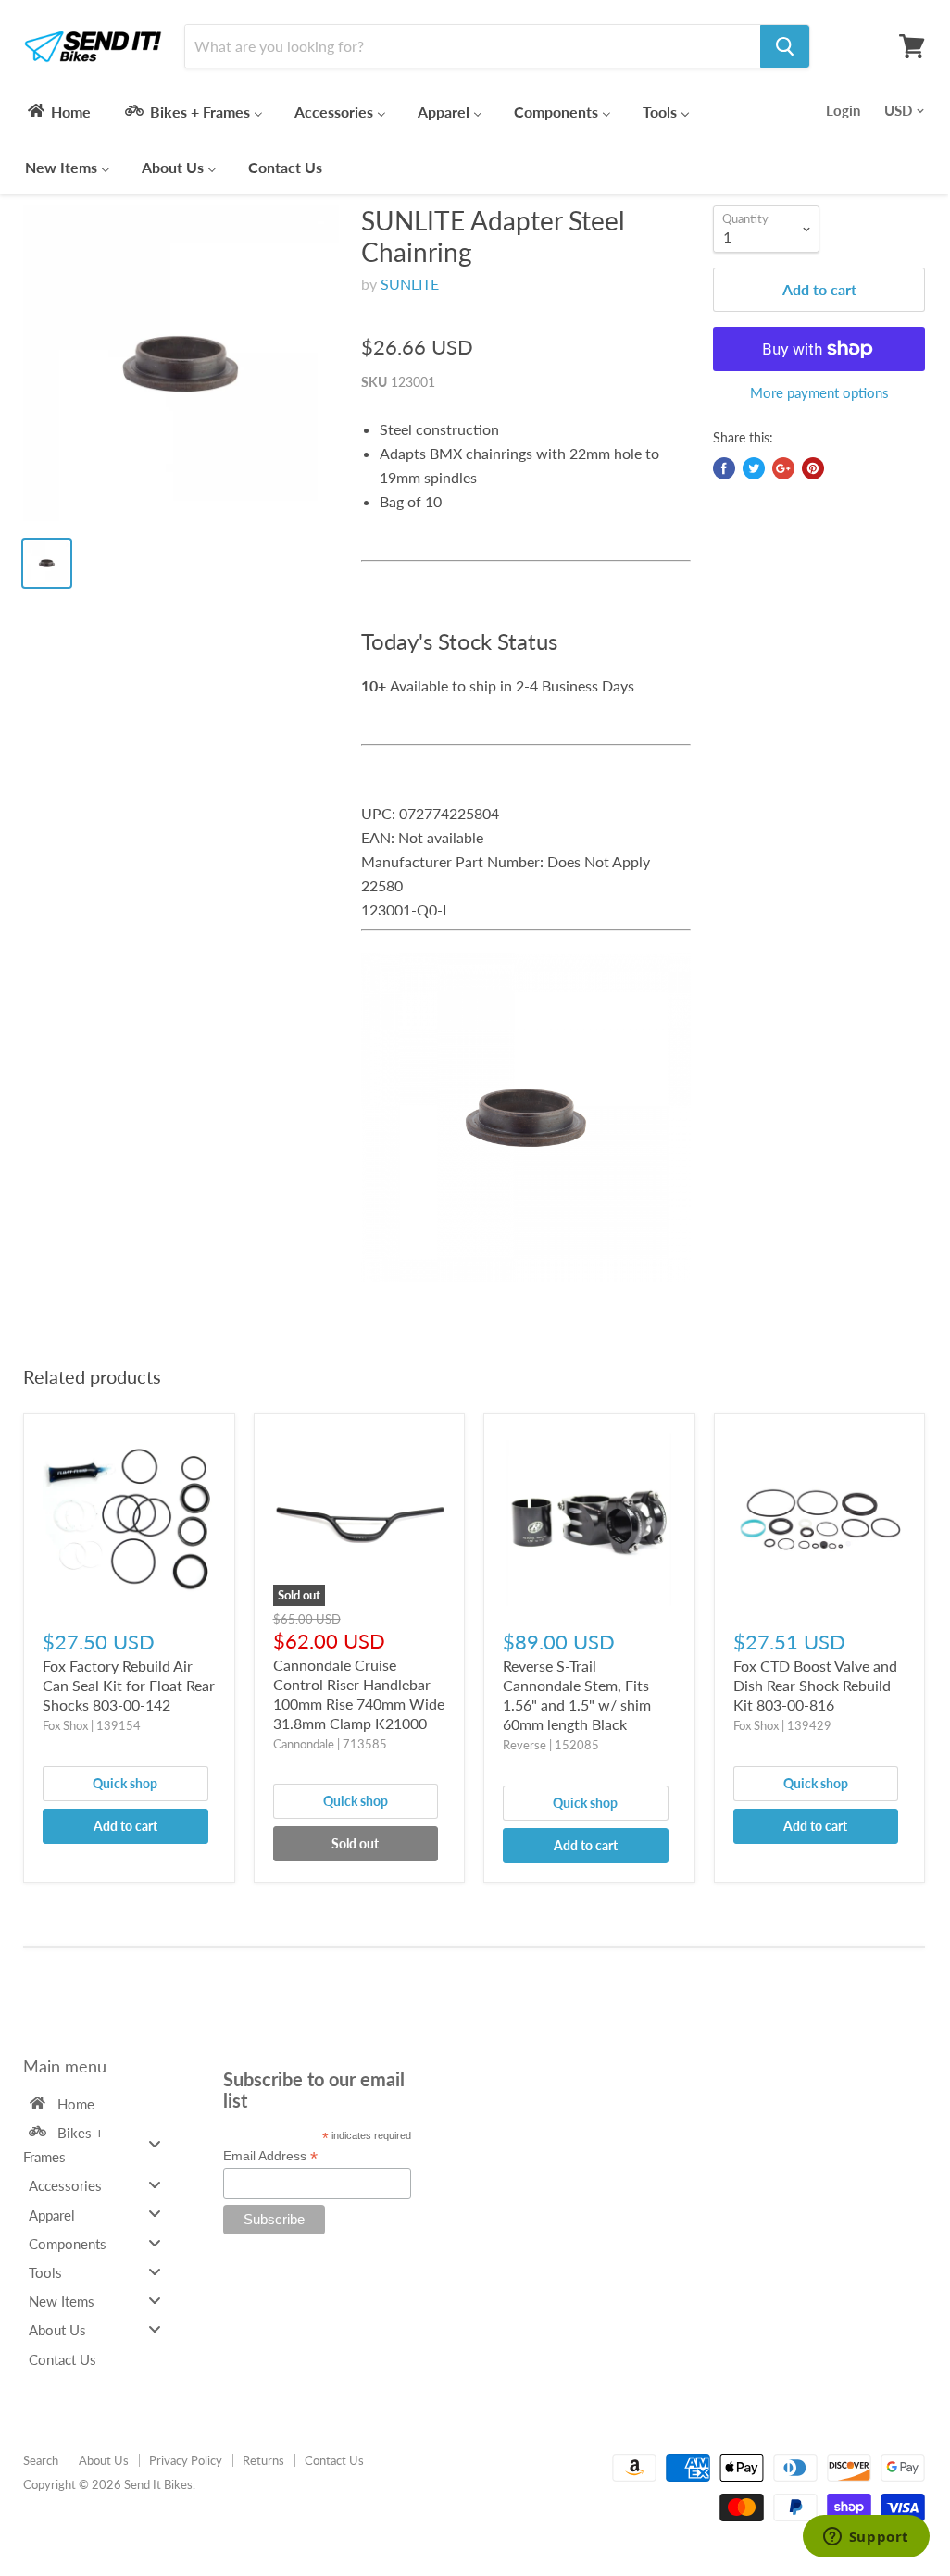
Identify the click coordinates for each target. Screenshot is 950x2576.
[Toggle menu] (155, 2143)
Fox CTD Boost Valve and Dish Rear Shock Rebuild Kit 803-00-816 (815, 1685)
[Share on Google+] (783, 468)
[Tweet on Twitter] (754, 468)
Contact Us (334, 2460)
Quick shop (125, 1783)
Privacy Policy (186, 2460)
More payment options (819, 393)
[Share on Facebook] (724, 468)
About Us (104, 2460)
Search (41, 2460)
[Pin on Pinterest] (813, 468)
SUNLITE (410, 284)
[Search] (785, 46)
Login (843, 110)
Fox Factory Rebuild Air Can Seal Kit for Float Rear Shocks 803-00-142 (129, 1685)
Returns (263, 2460)
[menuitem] (58, 111)
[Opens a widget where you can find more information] (866, 2538)
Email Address (270, 2156)
